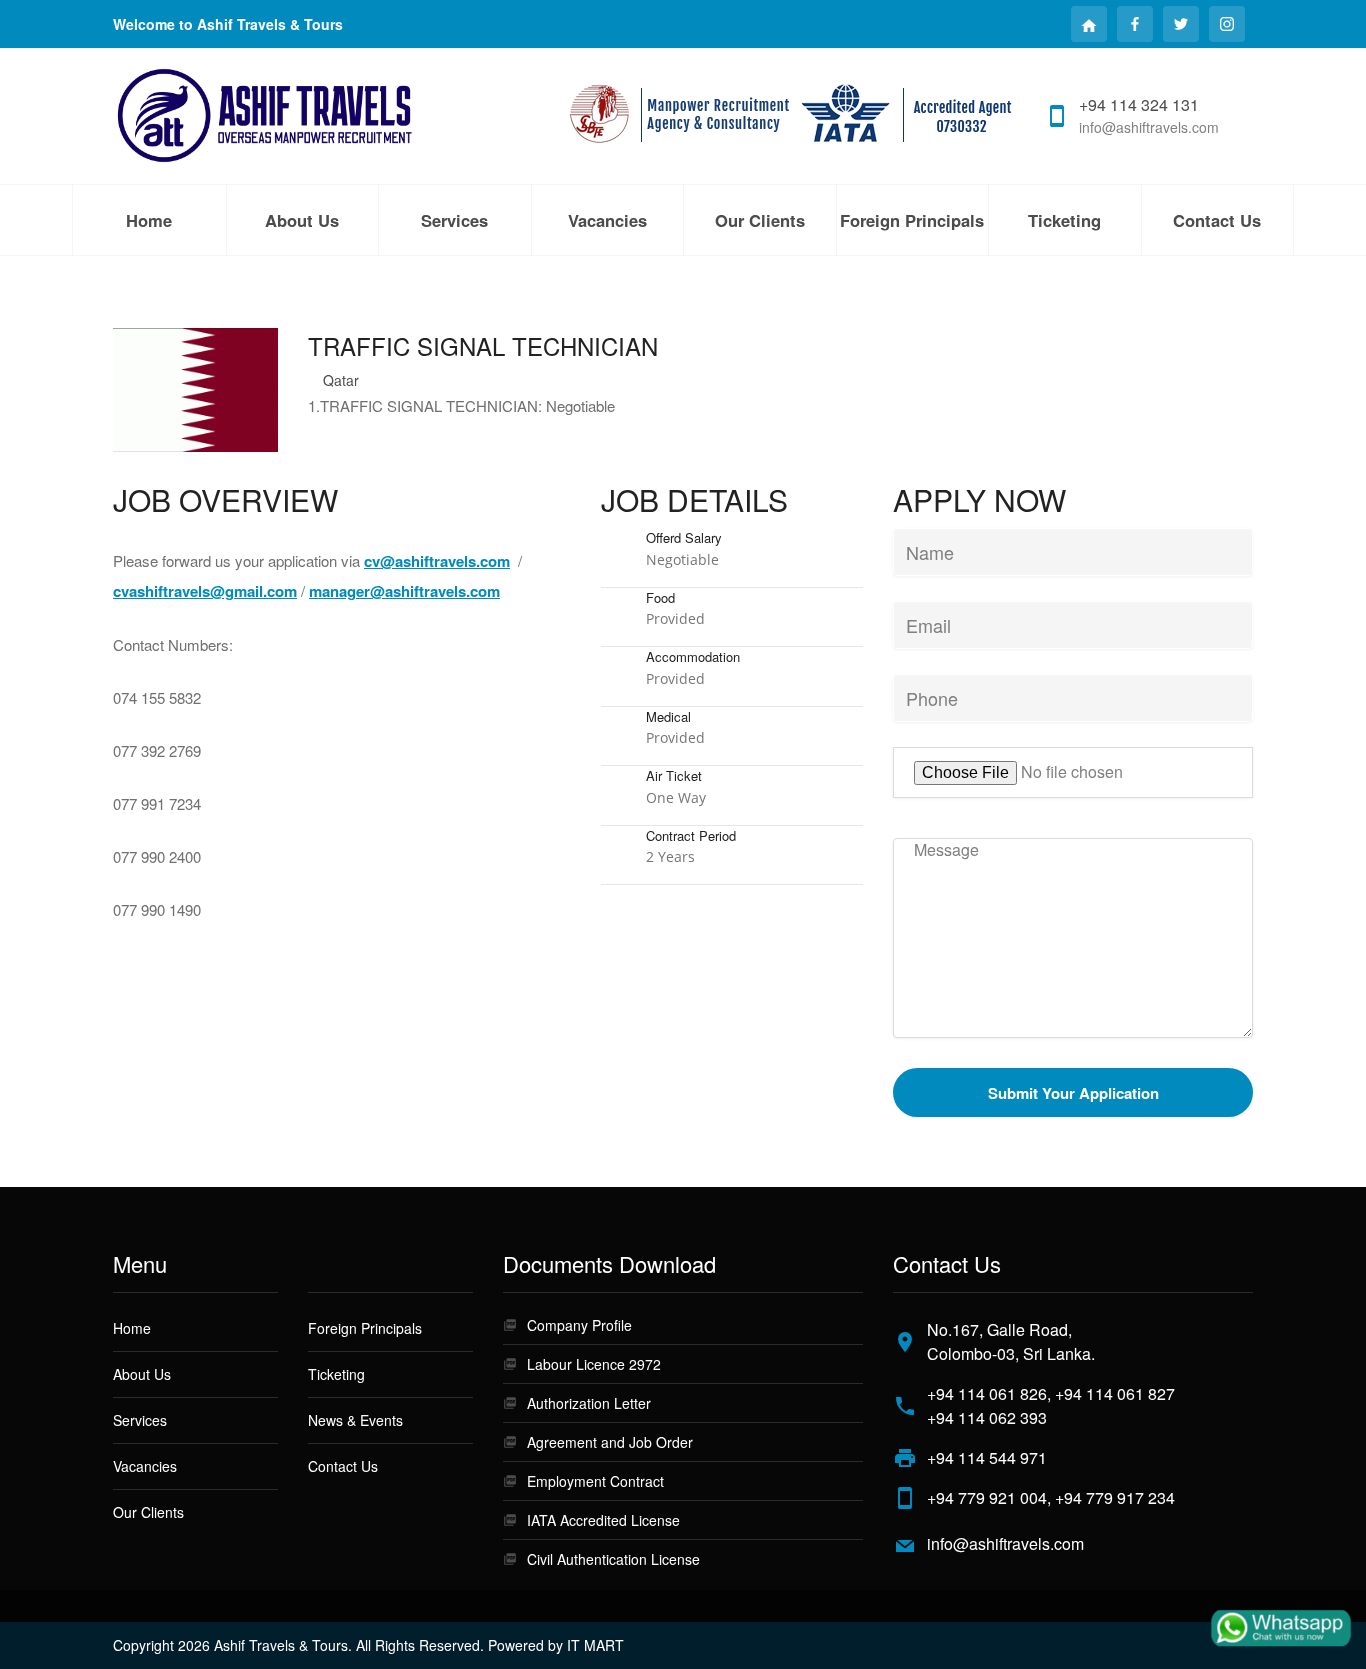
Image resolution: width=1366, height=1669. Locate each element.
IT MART (595, 1645)
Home (149, 220)
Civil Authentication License (613, 1559)
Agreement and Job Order (610, 1442)
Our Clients (760, 220)
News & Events (355, 1420)
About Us (302, 220)
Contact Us (1217, 220)
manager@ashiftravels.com (404, 591)
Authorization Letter (589, 1403)
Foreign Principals (912, 220)
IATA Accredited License (603, 1520)
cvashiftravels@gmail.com (205, 591)
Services (454, 220)
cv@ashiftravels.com (437, 561)
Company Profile (579, 1325)
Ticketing (336, 1374)
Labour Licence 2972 (594, 1364)
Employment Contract (595, 1481)
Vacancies (607, 220)
